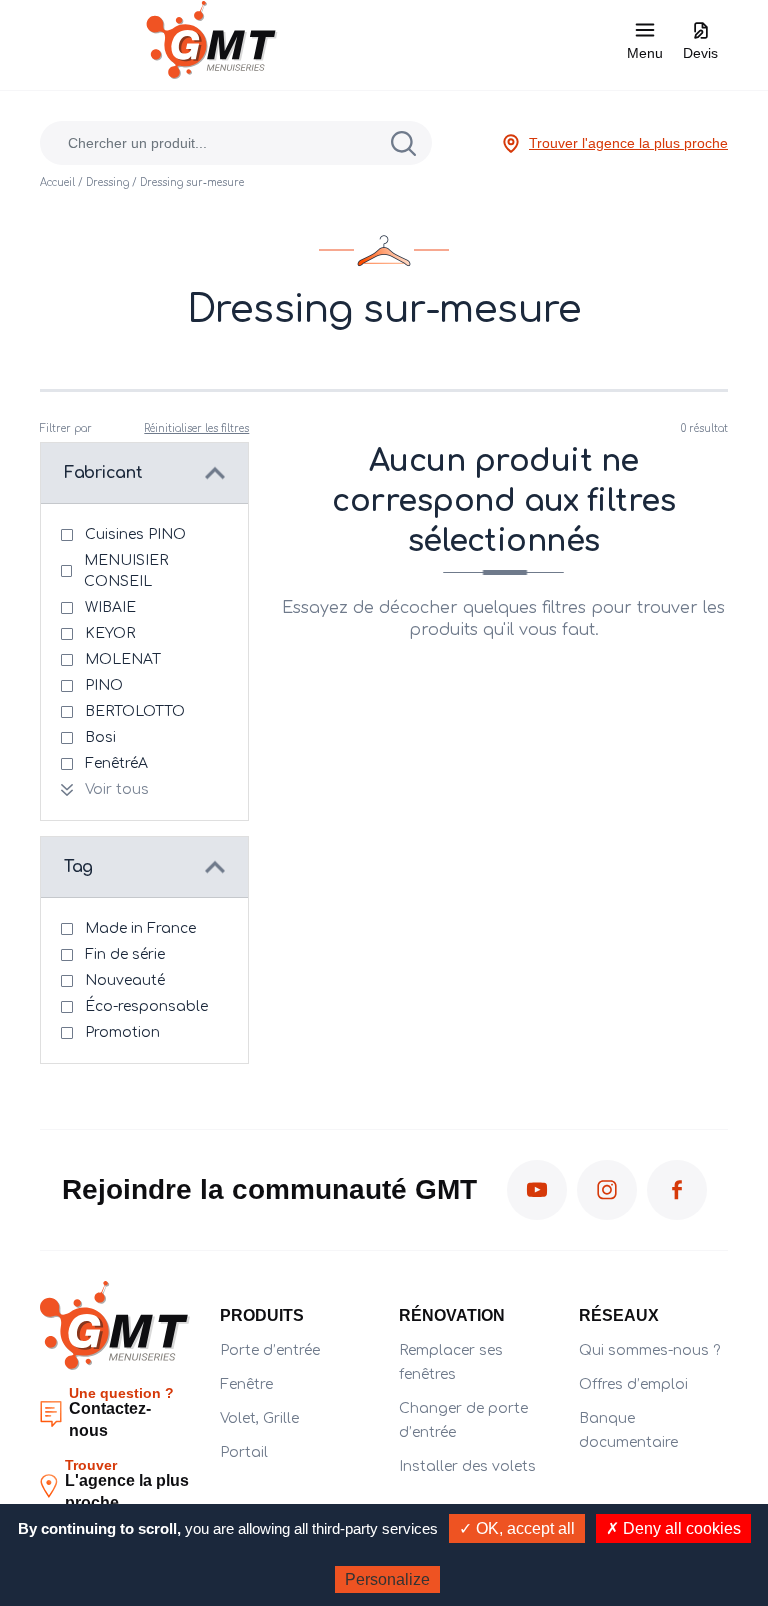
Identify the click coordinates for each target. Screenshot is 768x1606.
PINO (104, 685)
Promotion (122, 1032)
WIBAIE (110, 607)
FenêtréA (116, 763)
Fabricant (103, 473)
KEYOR (110, 633)
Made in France (140, 928)
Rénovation (452, 1315)
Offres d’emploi (633, 1384)
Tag (78, 867)
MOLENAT (123, 659)
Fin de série (125, 954)
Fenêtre (246, 1384)
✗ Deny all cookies (673, 1528)
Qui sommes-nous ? (649, 1350)
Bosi (100, 737)
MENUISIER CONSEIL (126, 571)
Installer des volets (467, 1466)
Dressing (107, 182)
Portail (244, 1452)
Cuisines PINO (135, 534)
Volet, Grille (259, 1418)
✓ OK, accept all (517, 1528)
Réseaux (619, 1315)
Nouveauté (125, 980)
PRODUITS (262, 1315)
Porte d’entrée (270, 1350)
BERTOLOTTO (135, 711)
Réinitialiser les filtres (196, 428)
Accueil (57, 182)
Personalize (387, 1579)
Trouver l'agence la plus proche (628, 143)
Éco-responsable (146, 1006)
